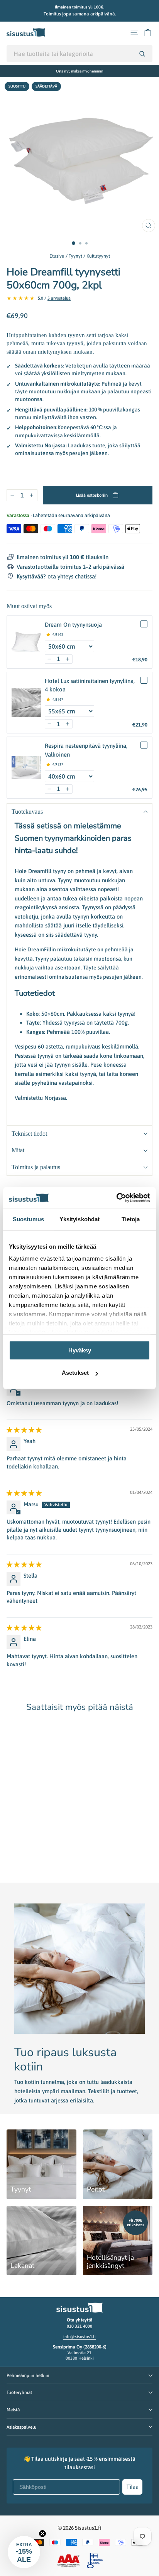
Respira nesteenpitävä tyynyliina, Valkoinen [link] (86, 750)
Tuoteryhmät (19, 2392)
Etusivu (57, 256)
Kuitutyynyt (98, 256)
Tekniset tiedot (29, 1134)
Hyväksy (80, 1350)
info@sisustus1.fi (79, 2337)
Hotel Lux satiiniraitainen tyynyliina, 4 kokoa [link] (90, 685)
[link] (26, 642)
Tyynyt (75, 256)
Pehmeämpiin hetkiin (28, 2375)
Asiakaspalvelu (22, 2427)
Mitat (18, 1150)
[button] (50, 659)
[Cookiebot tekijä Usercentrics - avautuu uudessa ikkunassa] (116, 1198)
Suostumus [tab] (28, 1219)
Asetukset (75, 1373)
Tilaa (132, 2487)
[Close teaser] (42, 2534)
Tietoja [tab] (131, 1219)
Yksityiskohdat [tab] (79, 1219)
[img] (24, 1430)
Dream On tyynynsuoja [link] (73, 625)
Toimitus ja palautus (36, 1167)
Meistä (13, 2410)
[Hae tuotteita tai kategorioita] (142, 54)
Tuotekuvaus (27, 812)
